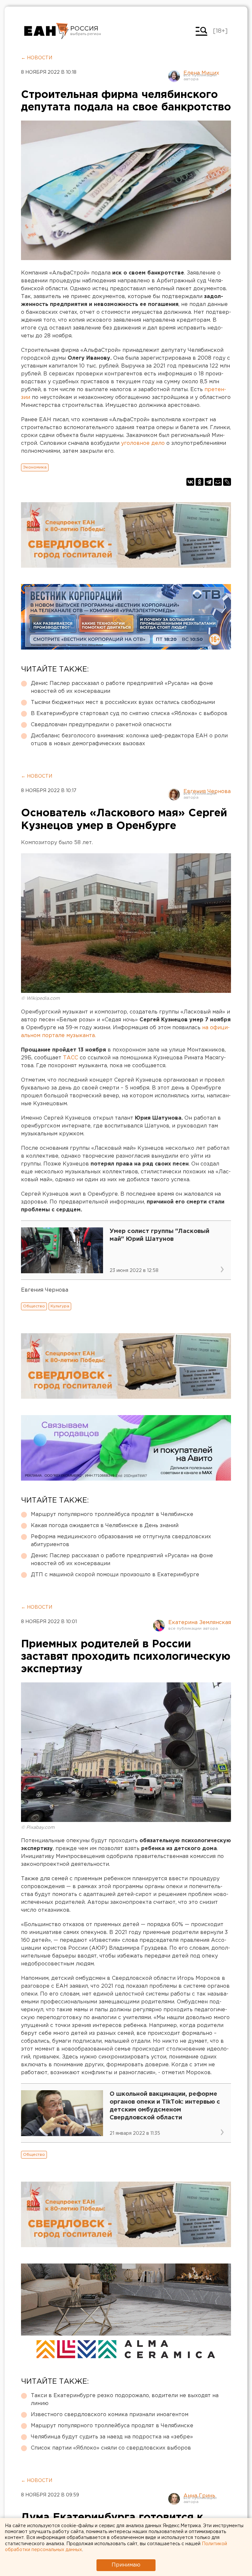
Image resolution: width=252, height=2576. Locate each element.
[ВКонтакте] (190, 482)
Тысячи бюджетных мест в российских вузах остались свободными (123, 702)
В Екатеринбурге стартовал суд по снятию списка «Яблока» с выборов (129, 714)
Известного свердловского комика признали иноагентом (110, 2415)
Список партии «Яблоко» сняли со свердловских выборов (111, 2448)
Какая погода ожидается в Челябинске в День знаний (105, 1526)
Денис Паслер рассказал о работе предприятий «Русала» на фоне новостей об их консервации (122, 687)
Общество (34, 1306)
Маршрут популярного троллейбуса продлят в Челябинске (112, 1515)
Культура (60, 1306)
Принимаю (126, 2565)
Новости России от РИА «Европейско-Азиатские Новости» (46, 31)
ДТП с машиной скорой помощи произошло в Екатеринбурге (115, 1575)
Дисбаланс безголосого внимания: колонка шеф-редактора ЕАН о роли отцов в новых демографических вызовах (129, 740)
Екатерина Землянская (200, 1623)
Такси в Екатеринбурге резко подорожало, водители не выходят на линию (125, 2400)
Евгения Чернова (207, 792)
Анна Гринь (199, 2496)
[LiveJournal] (227, 482)
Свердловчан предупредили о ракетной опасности (101, 725)
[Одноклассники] (199, 482)
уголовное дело (143, 443)
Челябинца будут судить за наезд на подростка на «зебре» (112, 2437)
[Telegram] (209, 482)
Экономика (35, 467)
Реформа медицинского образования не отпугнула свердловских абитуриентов (121, 1541)
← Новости (37, 58)
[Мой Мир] (218, 482)
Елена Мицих (201, 73)
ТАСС (71, 1058)
